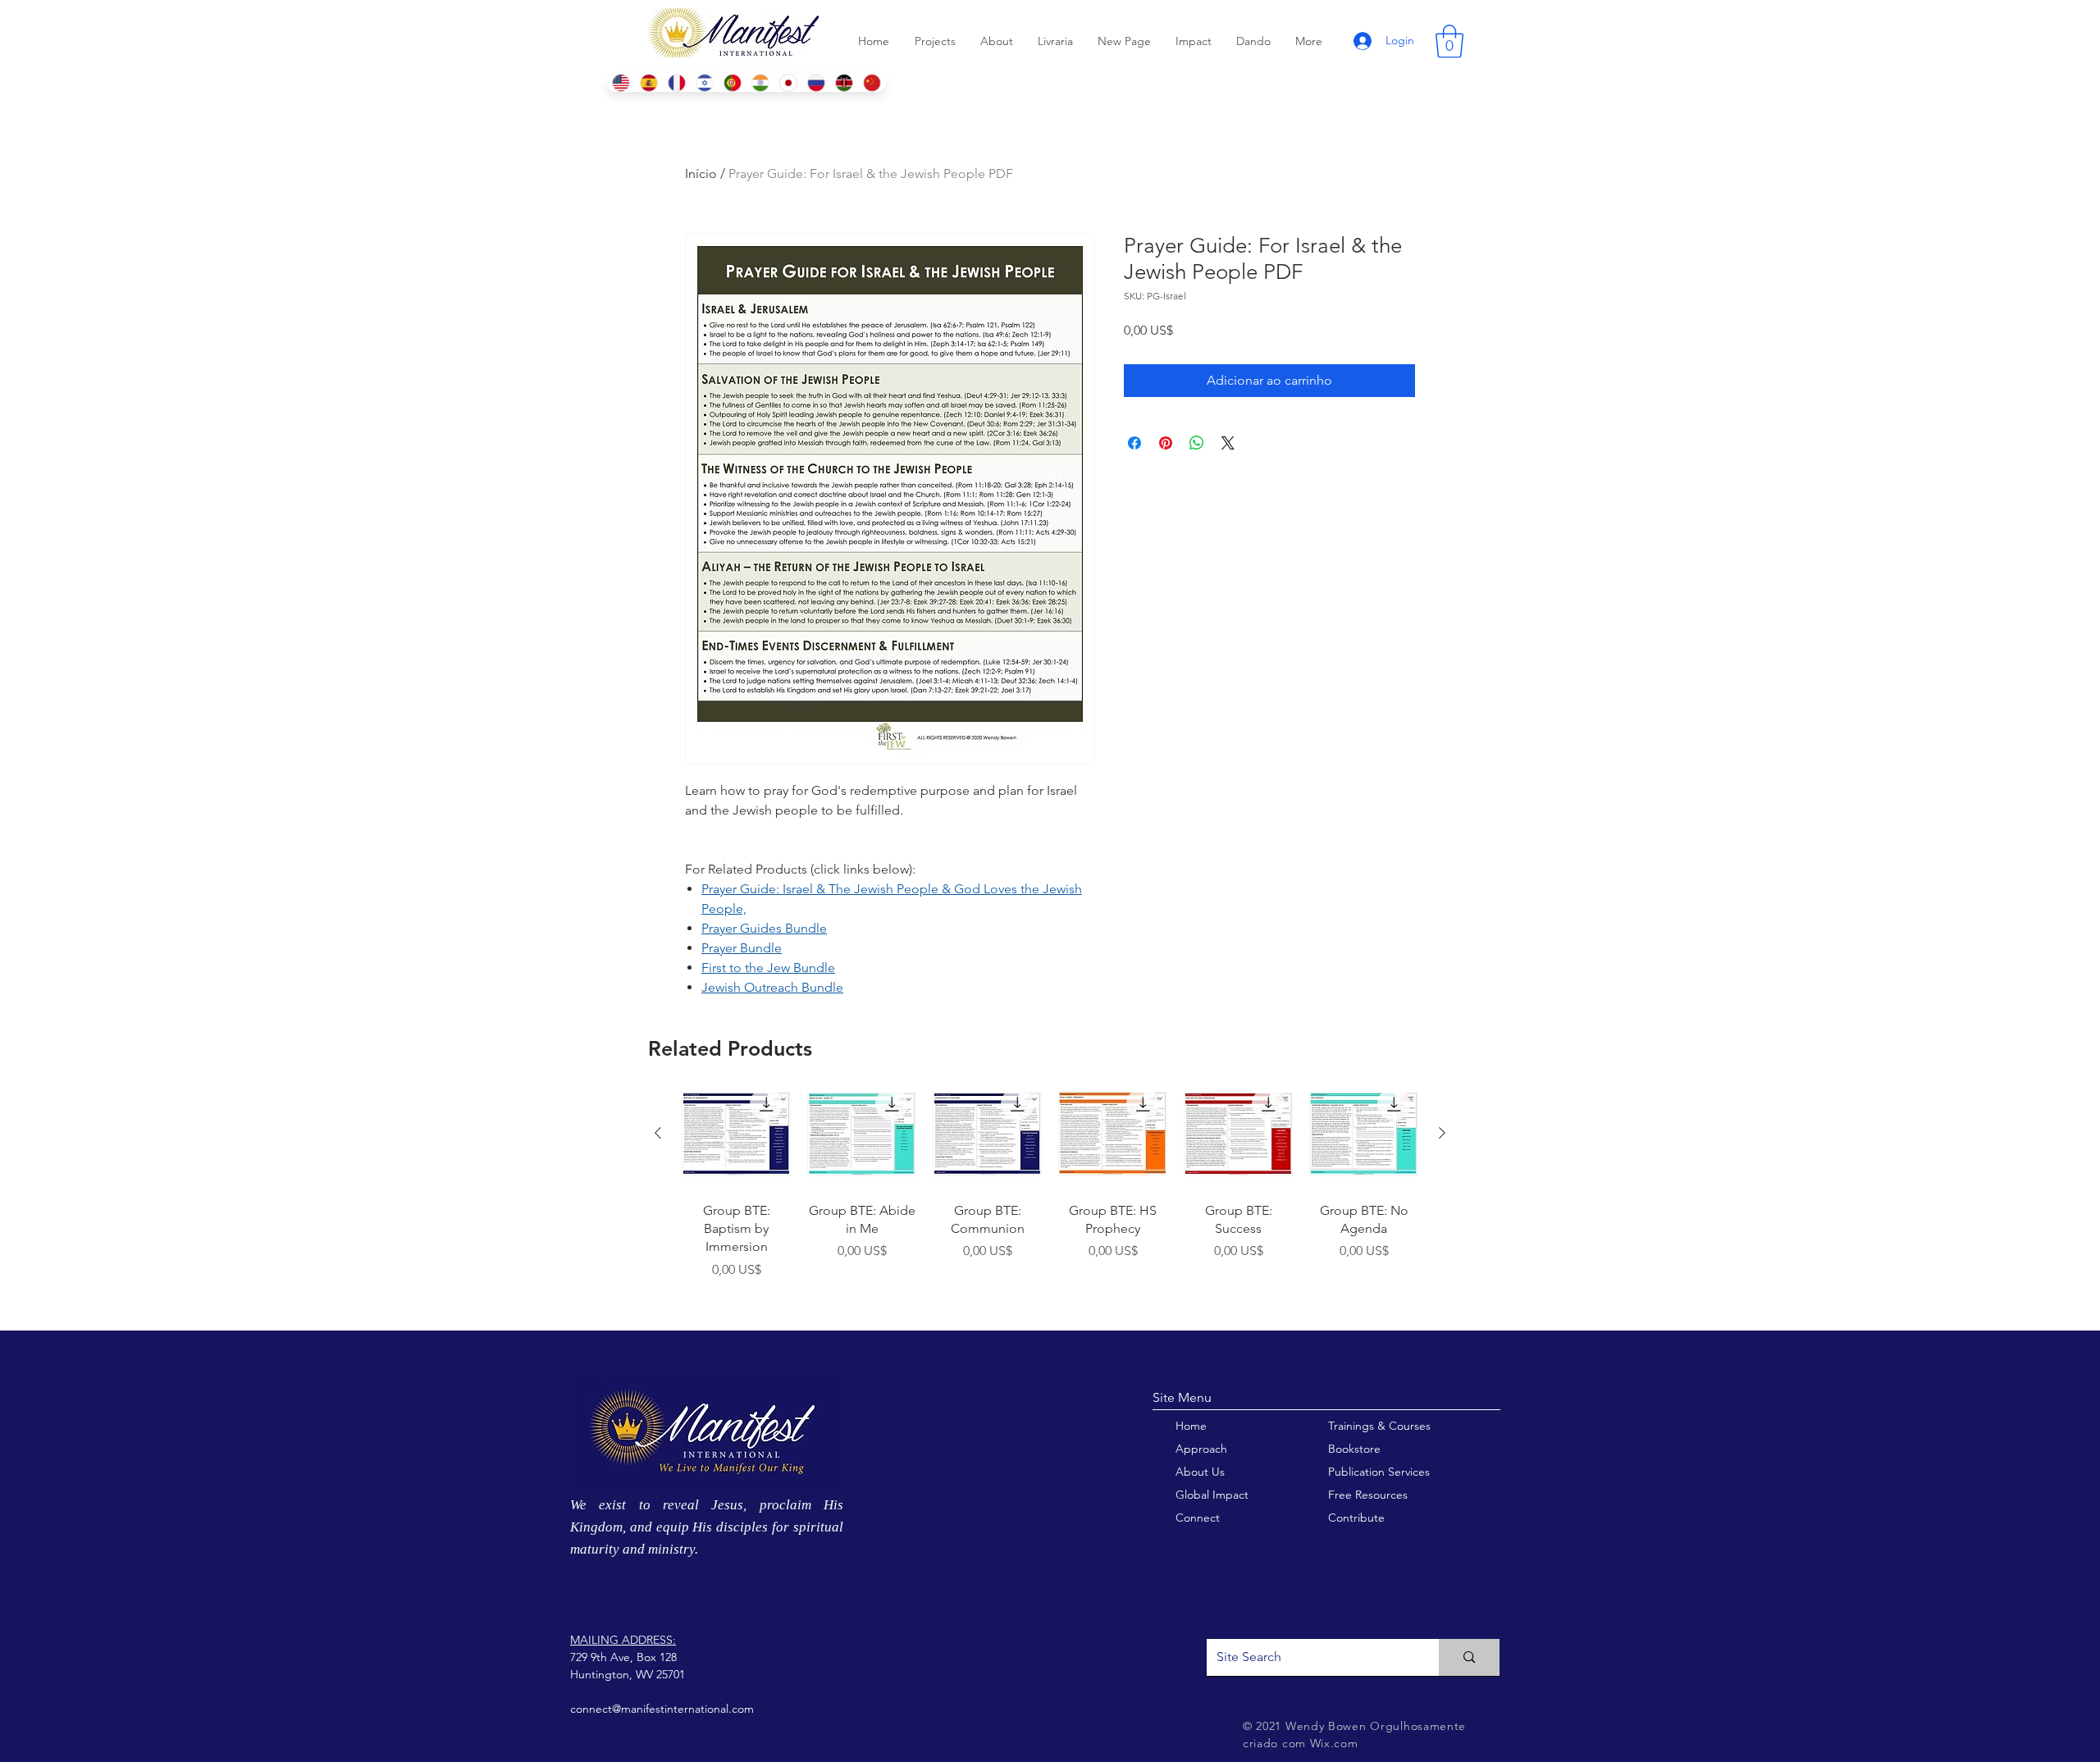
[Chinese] (872, 82)
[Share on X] (1228, 443)
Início (701, 173)
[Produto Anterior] (658, 1133)
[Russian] (816, 82)
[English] (621, 82)
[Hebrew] (704, 82)
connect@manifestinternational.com (662, 1709)
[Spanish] (648, 82)
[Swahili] (844, 82)
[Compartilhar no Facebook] (1134, 443)
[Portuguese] (732, 82)
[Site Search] (1469, 1657)
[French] (676, 82)
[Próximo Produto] (1442, 1133)
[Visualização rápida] (736, 1134)
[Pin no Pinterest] (1166, 443)
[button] (1449, 41)
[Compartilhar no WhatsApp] (1197, 443)
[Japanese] (788, 82)
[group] (1050, 1198)
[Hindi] (760, 82)
